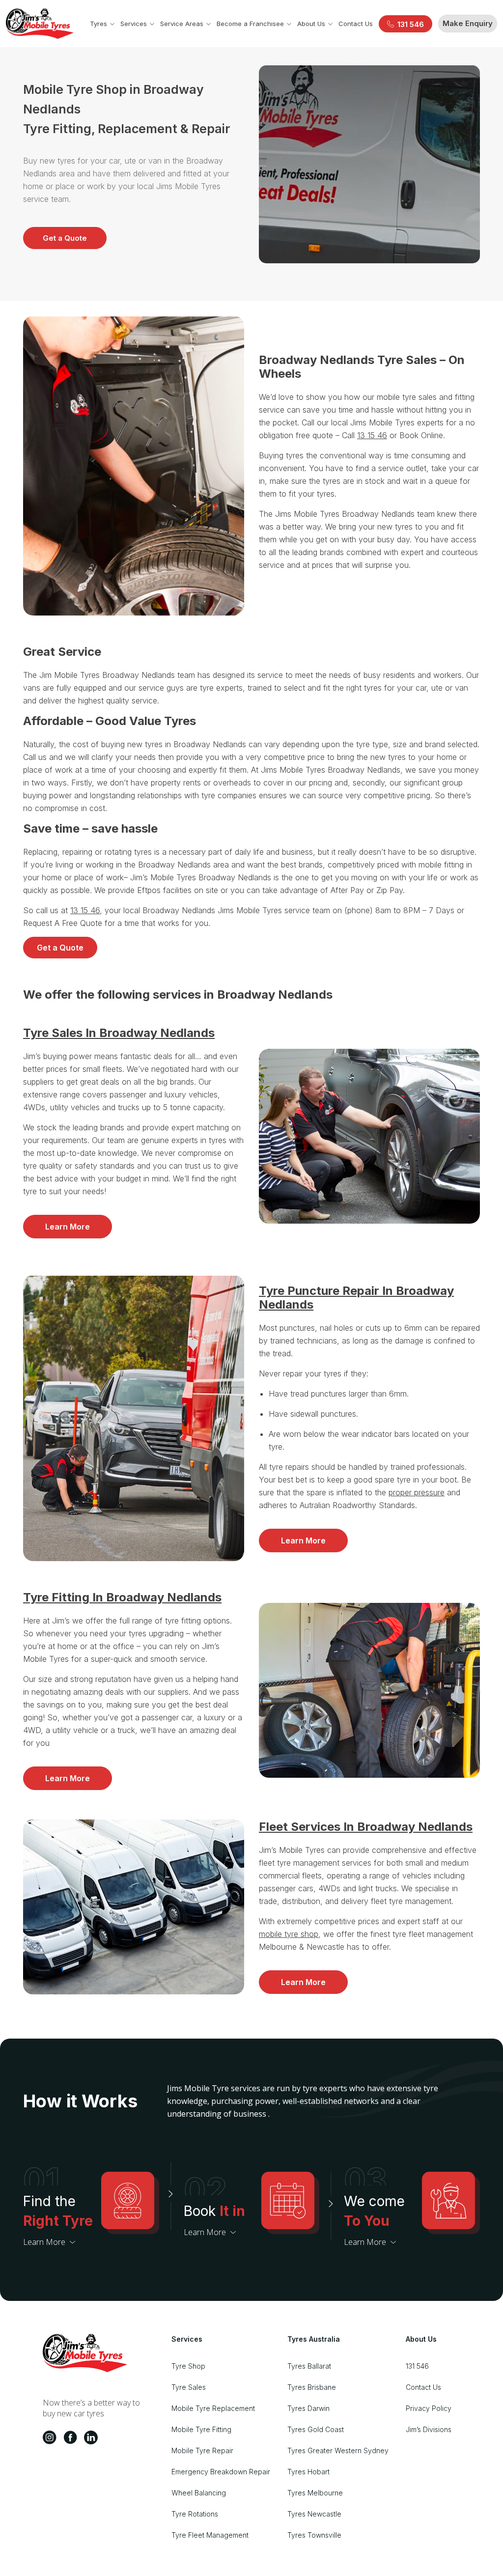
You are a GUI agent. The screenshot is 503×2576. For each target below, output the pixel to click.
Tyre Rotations (195, 2514)
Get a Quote (65, 238)
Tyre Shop (188, 2366)
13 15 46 (372, 435)
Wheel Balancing (199, 2493)
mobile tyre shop (289, 1934)
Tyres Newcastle (314, 2514)
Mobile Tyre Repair (202, 2450)
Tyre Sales (189, 2387)
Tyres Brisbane (312, 2387)
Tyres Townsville (314, 2535)
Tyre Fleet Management (210, 2535)
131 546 (417, 2366)
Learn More (68, 1227)
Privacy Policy (429, 2408)
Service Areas (182, 24)
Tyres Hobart (308, 2472)
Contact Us (356, 24)
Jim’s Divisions (429, 2429)
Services (134, 24)
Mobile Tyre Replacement (213, 2408)
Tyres (98, 24)
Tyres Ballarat (309, 2366)
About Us (311, 24)
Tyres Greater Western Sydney (338, 2450)
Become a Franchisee (250, 24)
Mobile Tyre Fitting (201, 2429)
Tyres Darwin (308, 2408)
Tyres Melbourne (315, 2493)
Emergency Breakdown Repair (221, 2472)
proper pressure (417, 1492)
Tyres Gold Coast (316, 2429)
